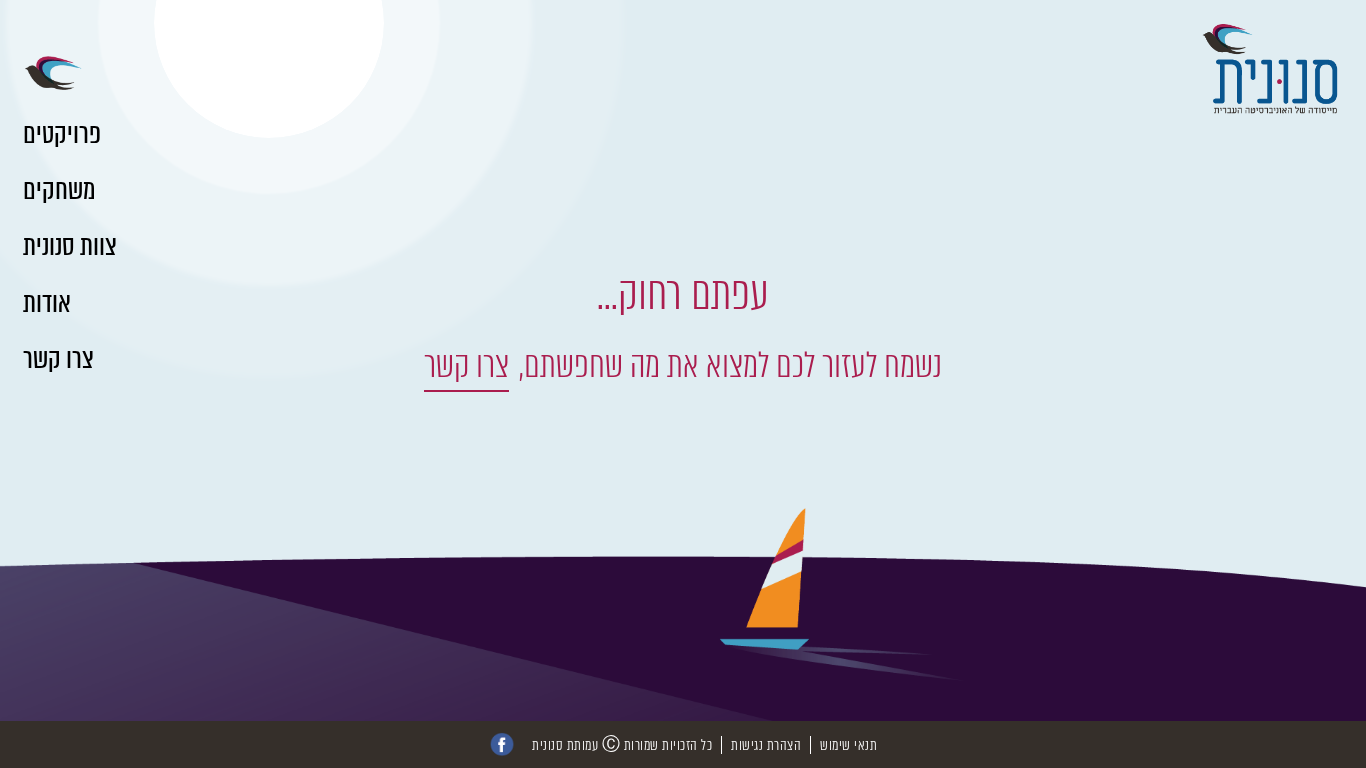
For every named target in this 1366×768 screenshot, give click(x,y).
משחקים (59, 190)
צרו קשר (58, 359)
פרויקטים (62, 134)
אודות (47, 303)
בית (37, 75)
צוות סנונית (70, 246)
